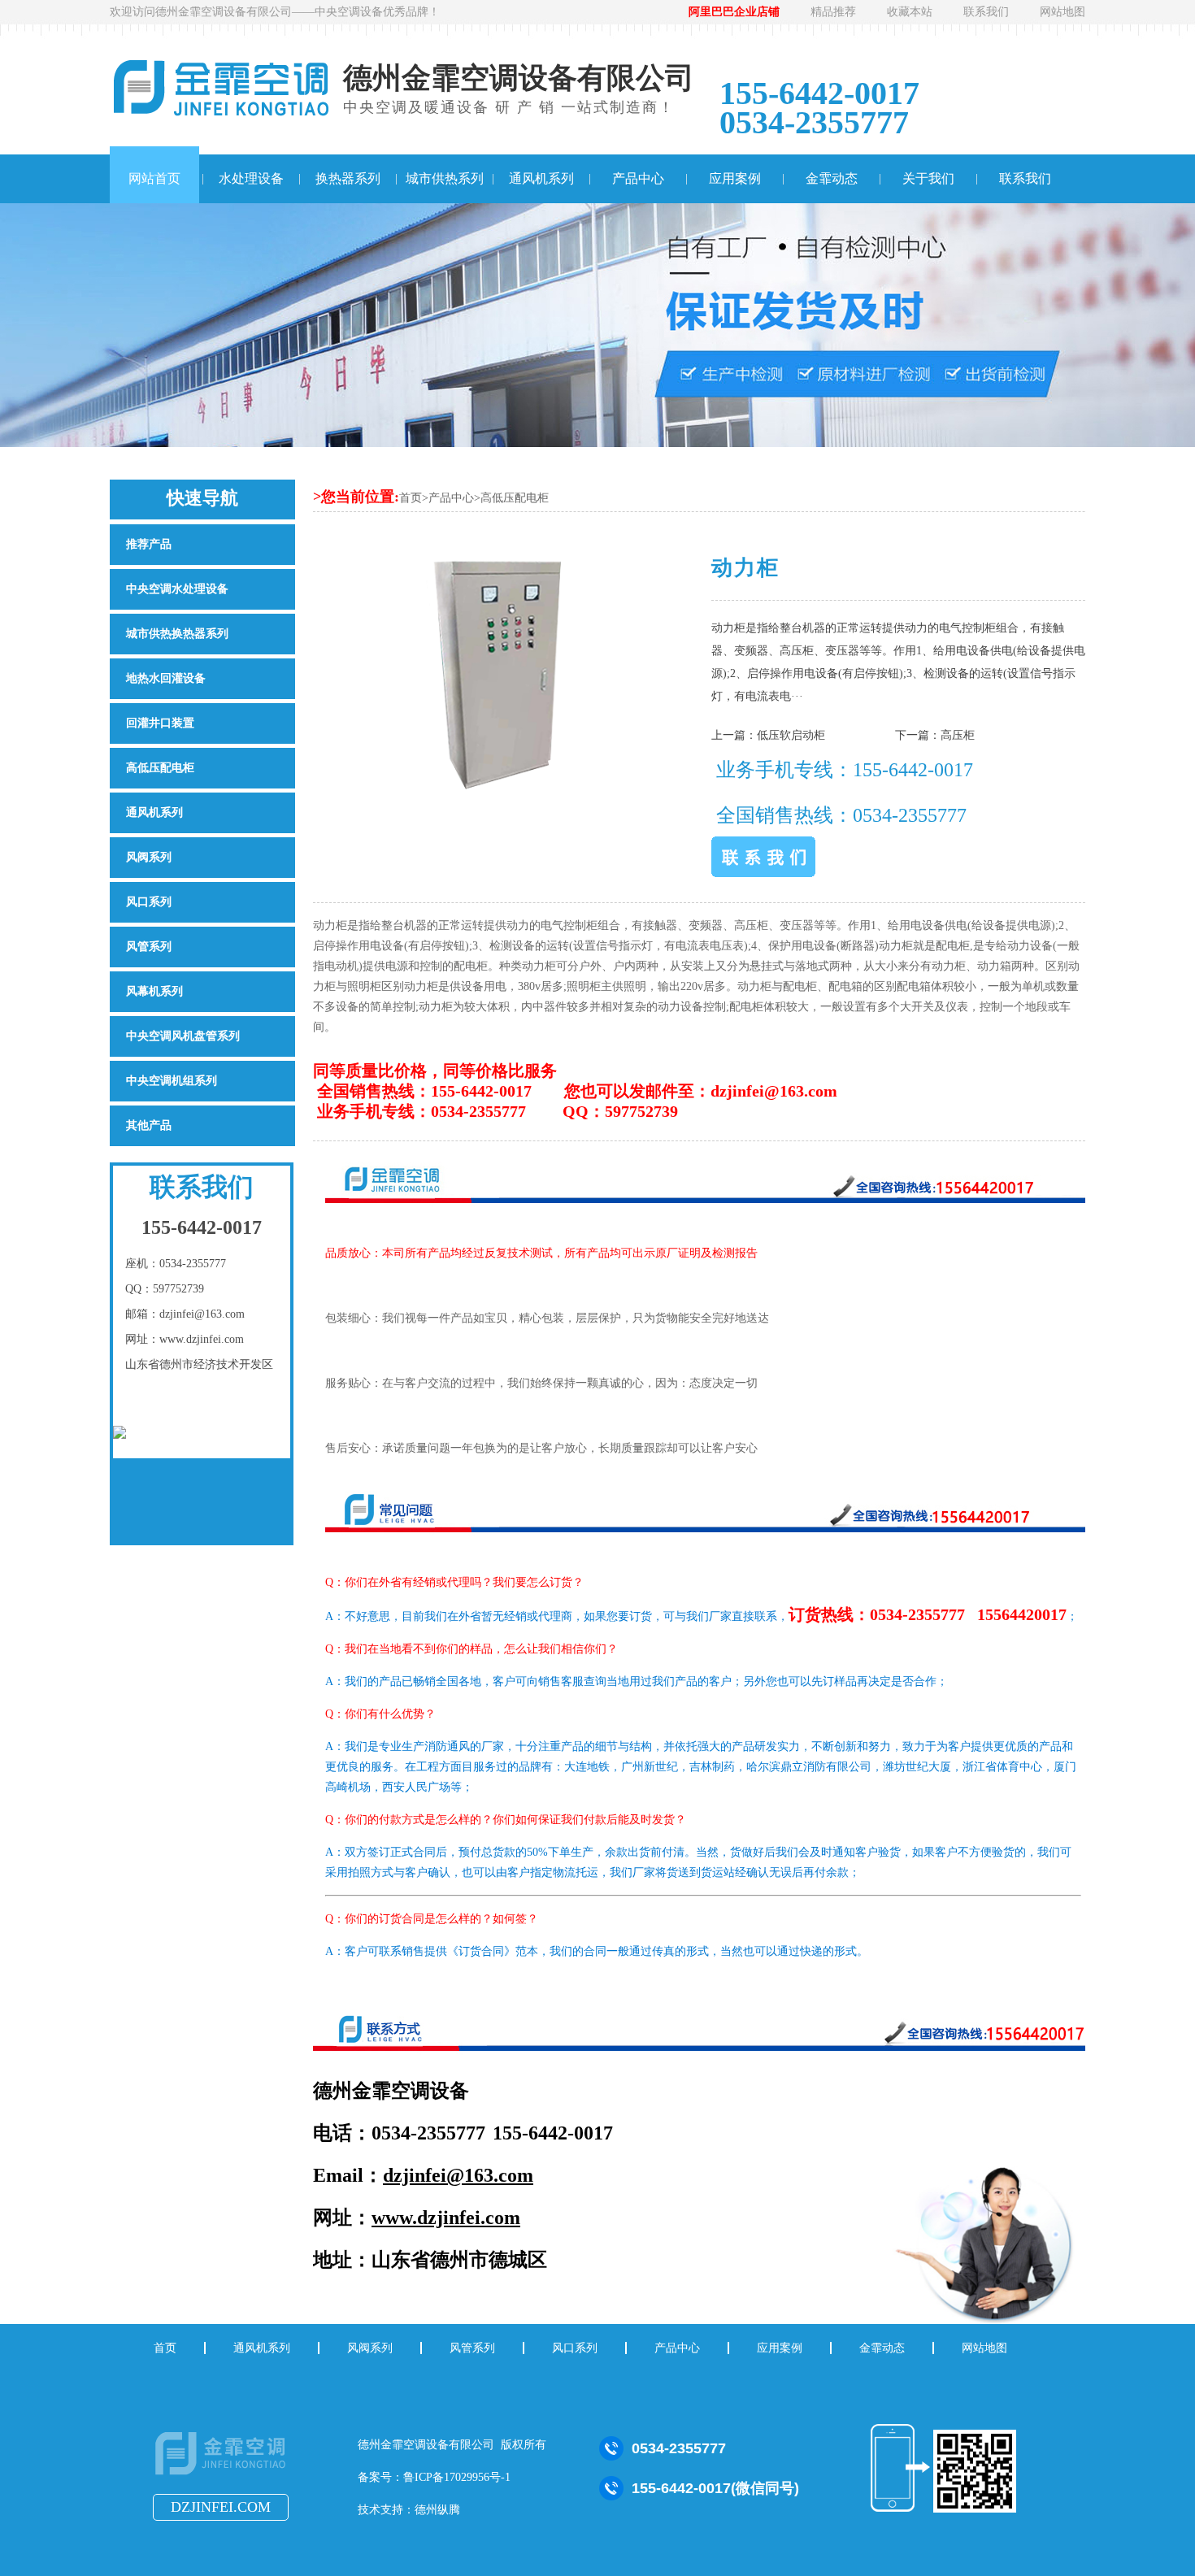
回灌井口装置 (160, 723)
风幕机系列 (154, 991)
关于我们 (928, 178)
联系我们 (986, 12)
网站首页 (154, 178)
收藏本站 (910, 12)
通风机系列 (541, 178)
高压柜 (958, 735)
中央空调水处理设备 (177, 589)
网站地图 (1062, 12)
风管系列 (149, 947)
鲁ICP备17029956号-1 (457, 2477)
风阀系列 (149, 857)
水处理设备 (251, 178)
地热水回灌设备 (166, 678)
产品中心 (638, 178)
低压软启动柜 (791, 735)
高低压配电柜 (515, 498)
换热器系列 (348, 178)
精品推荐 (833, 12)
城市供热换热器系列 (177, 634)
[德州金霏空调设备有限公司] (222, 2474)
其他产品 (149, 1125)
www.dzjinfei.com (446, 2218)
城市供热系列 (445, 178)
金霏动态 (832, 178)
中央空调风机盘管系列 (183, 1036)
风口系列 (149, 902)
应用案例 (735, 178)
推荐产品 (149, 544)
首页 (411, 498)
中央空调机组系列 (172, 1081)
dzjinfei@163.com (458, 2175)
